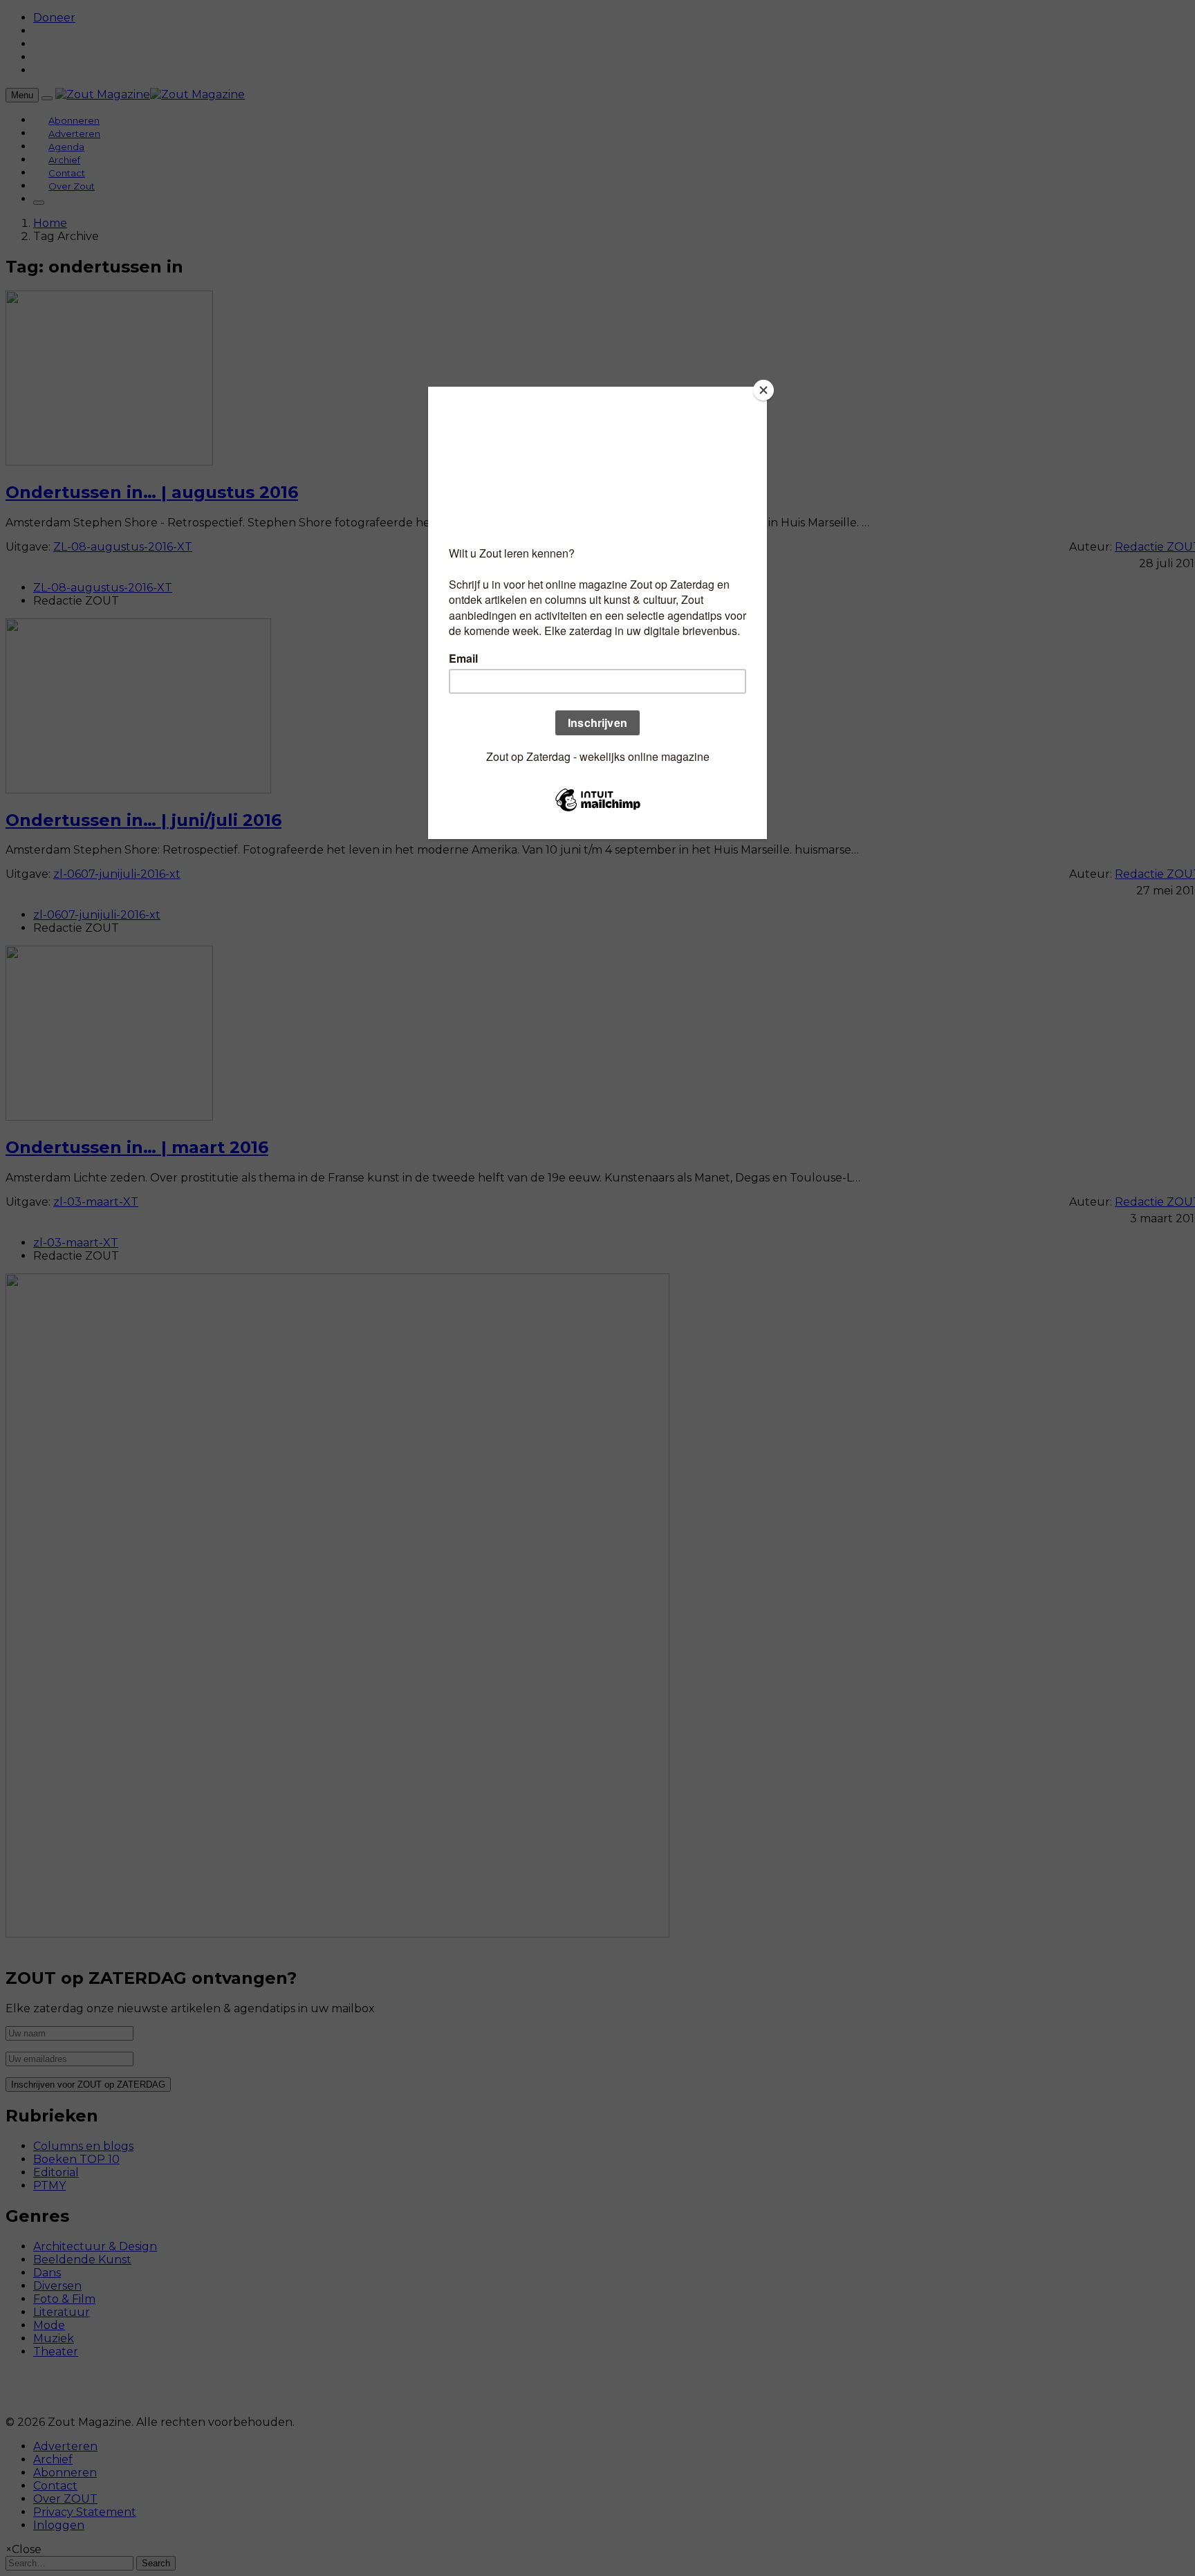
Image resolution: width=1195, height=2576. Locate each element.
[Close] (763, 390)
